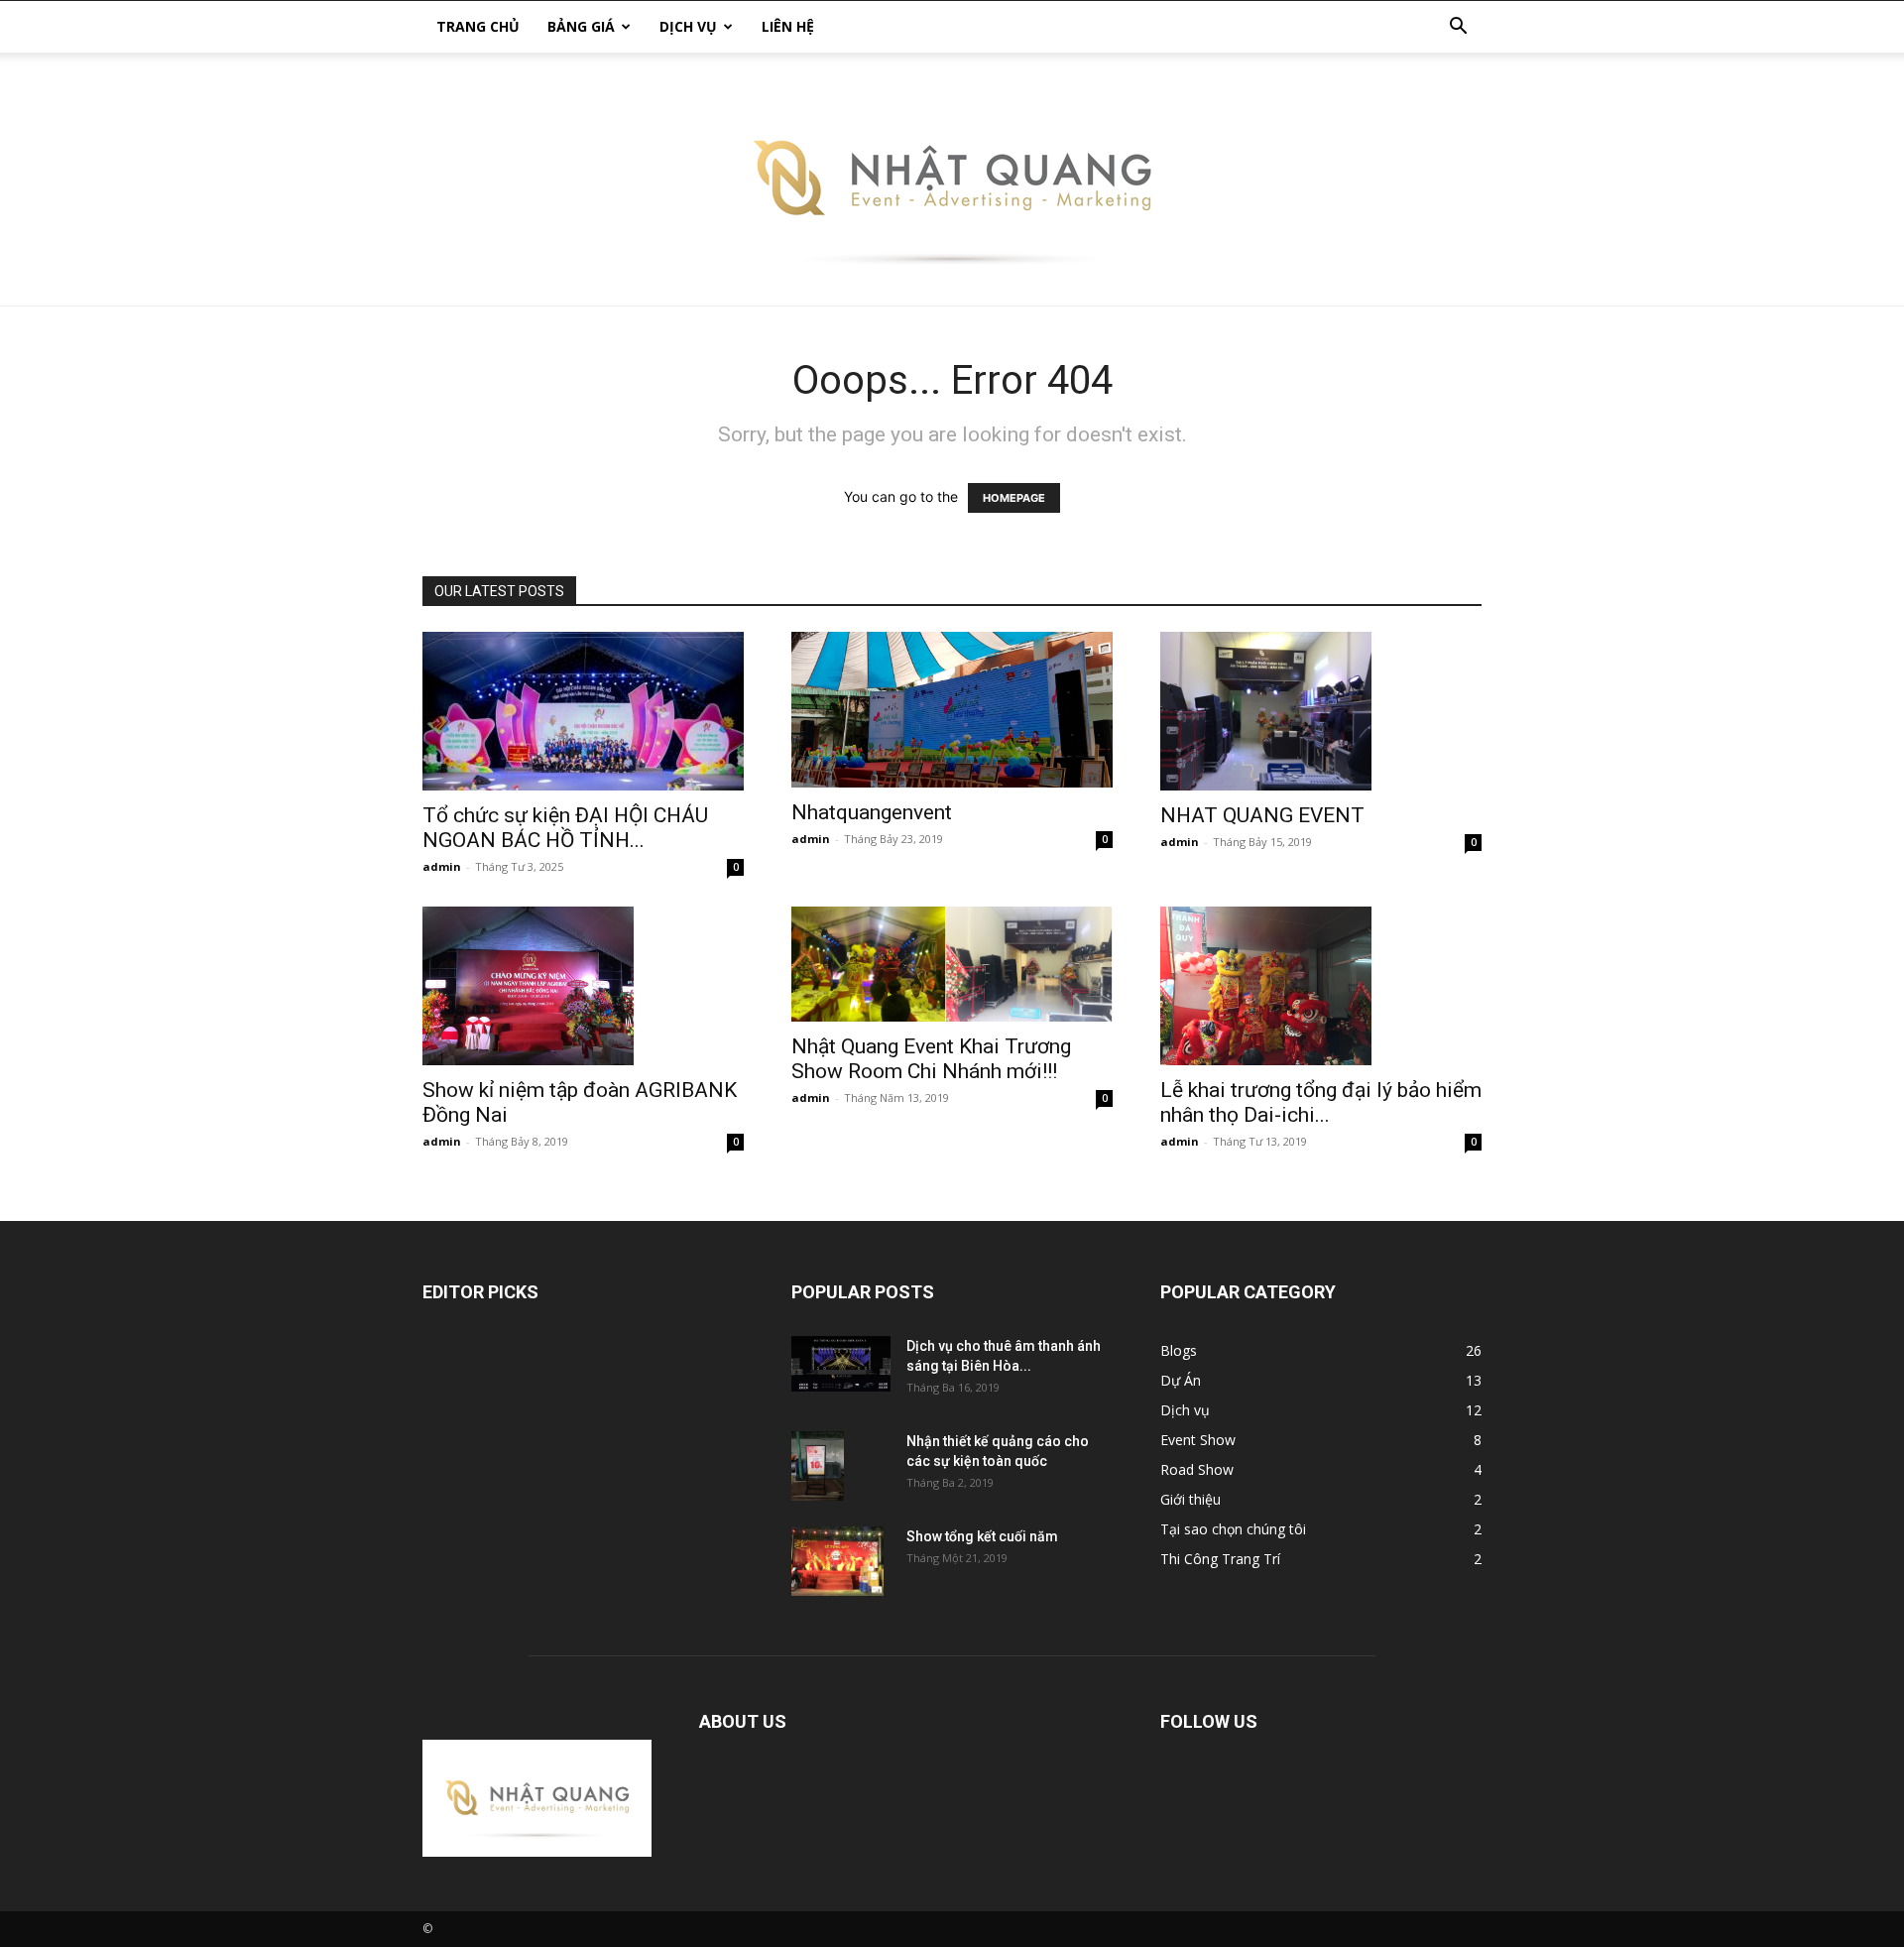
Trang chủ (478, 26)
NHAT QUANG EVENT (1262, 815)
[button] (1458, 28)
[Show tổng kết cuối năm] (837, 1561)
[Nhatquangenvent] (952, 710)
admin (442, 866)
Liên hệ (788, 26)
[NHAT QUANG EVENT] (1321, 711)
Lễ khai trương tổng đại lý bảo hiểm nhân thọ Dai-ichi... (1321, 1102)
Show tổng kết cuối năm (982, 1536)
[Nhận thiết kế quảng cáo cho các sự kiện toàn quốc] (818, 1466)
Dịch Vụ (688, 26)
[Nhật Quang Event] (952, 179)
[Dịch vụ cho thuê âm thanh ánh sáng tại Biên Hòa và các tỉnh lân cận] (841, 1364)
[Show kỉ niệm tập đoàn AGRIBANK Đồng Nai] (583, 986)
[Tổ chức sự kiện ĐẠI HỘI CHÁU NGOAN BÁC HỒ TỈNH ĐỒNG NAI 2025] (583, 711)
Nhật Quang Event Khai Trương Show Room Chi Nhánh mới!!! (931, 1059)
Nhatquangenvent (872, 812)
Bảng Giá (581, 26)
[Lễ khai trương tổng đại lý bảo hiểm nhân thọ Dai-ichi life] (1321, 986)
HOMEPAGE (1014, 498)
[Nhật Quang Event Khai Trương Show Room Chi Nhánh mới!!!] (952, 964)
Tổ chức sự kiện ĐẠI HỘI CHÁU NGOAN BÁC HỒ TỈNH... (565, 828)
